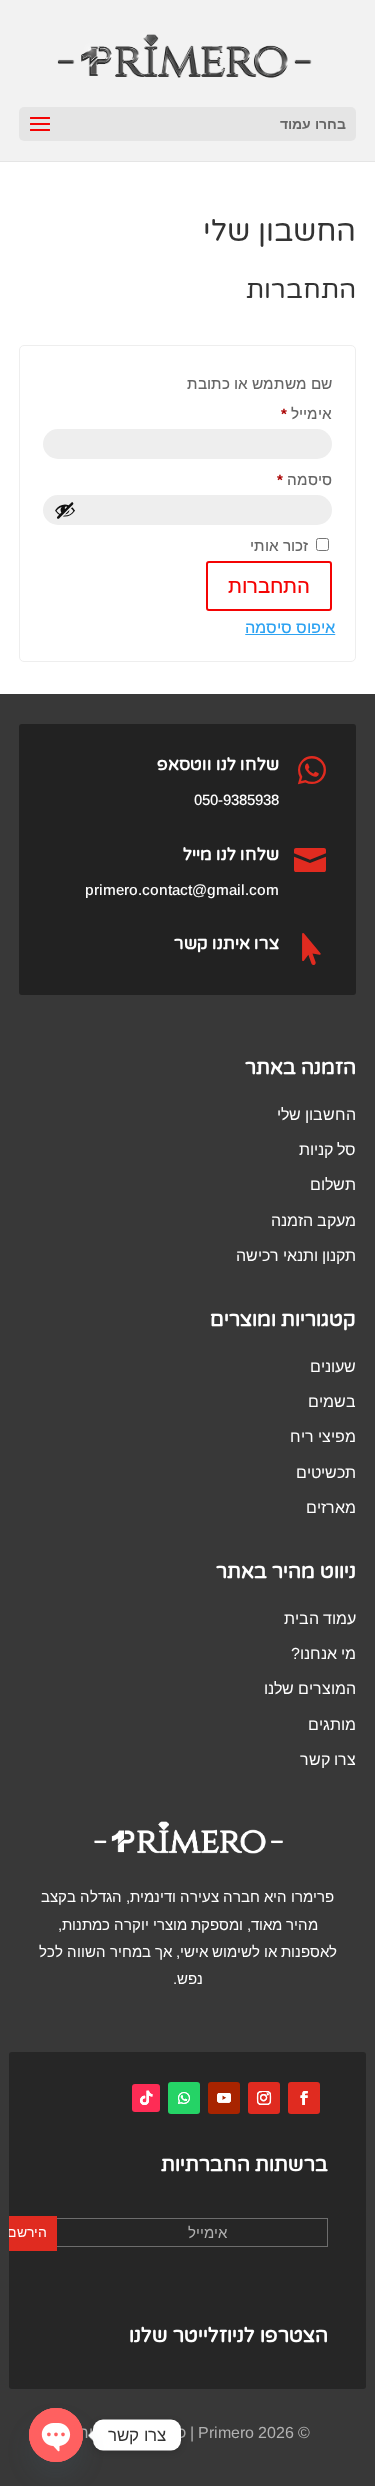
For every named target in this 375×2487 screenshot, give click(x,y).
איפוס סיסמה (290, 627)
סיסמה (288, 479)
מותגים (332, 1724)
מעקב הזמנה (313, 1220)
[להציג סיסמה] (65, 510)
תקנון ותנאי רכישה (296, 1255)
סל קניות (327, 1149)
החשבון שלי (316, 1114)
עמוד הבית (320, 1618)
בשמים (332, 1401)
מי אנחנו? (323, 1653)
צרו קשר (328, 1759)
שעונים (333, 1366)
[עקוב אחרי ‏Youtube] (224, 2098)
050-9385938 (236, 799)
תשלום (333, 1184)
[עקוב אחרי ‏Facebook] (304, 2098)
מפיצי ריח (323, 1436)
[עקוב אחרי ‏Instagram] (264, 2098)
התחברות (269, 586)
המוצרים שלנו (310, 1688)
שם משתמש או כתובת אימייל (259, 398)
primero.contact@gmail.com (182, 889)
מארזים (331, 1507)
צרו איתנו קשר (226, 943)
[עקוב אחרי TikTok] (146, 2098)
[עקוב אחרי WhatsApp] (184, 2098)
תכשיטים (326, 1472)
